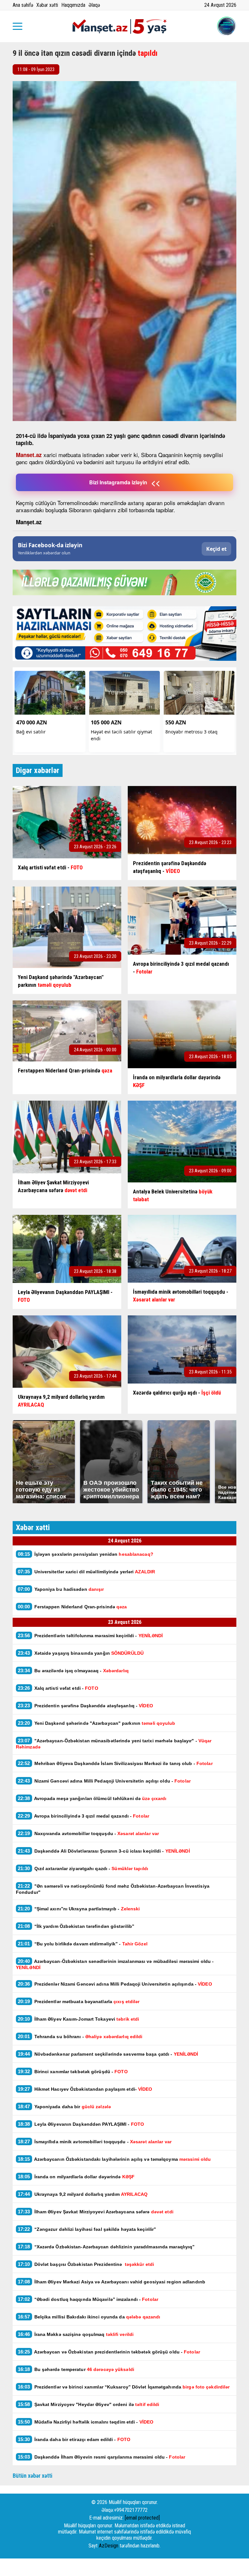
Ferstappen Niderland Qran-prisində (72, 1607)
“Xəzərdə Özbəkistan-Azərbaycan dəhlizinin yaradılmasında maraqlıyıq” (106, 2247)
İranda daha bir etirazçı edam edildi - (74, 2439)
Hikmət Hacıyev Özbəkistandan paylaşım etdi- (85, 2089)
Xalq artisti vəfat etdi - (58, 1688)
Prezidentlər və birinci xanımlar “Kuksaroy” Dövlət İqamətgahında (124, 2387)
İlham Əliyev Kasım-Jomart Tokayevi (78, 2019)
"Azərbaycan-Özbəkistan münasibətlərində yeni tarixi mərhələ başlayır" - (114, 1744)
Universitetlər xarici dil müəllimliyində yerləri (86, 1572)
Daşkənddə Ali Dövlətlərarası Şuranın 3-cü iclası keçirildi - (104, 1851)
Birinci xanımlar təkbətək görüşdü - (73, 2071)
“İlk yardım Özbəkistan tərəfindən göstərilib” (76, 1926)
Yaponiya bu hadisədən (61, 1589)
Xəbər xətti (47, 5)
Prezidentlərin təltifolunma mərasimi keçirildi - (90, 1635)
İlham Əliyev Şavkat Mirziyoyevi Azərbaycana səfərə (96, 2212)
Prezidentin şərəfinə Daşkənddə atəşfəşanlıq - (85, 1705)
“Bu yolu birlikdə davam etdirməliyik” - (83, 1944)
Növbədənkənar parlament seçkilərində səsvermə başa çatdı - (108, 2054)
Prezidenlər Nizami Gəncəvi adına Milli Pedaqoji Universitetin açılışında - (115, 1984)
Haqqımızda (73, 5)
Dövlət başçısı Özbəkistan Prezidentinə (86, 2264)
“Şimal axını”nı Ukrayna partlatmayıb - (79, 1909)
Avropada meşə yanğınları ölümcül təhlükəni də (92, 1798)
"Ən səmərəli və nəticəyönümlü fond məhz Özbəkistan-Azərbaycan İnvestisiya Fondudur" (113, 1889)
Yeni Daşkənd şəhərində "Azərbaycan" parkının (97, 1723)
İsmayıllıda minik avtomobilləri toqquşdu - (95, 2141)
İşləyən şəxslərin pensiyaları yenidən (86, 1554)
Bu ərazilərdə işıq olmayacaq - (73, 1670)
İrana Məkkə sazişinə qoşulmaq (76, 2334)
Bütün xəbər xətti (33, 2476)
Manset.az (29, 455)
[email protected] (142, 2518)
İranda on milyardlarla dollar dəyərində (76, 2177)
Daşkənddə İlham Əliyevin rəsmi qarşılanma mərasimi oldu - (101, 2457)
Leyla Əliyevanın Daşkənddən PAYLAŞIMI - (81, 2124)
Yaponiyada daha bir (65, 2106)
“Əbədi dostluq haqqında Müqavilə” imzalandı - (88, 2299)
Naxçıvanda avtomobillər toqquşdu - (89, 1833)
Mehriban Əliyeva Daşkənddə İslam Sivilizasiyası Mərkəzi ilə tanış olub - (115, 1763)
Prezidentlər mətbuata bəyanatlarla (79, 2001)
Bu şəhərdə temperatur (76, 2369)
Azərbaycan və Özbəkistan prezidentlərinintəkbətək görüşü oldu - (109, 2352)
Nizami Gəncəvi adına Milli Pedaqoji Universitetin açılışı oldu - (104, 1781)
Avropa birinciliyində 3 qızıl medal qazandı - (83, 1816)
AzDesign (109, 2546)
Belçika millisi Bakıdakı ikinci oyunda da (89, 2317)
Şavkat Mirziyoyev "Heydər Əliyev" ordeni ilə (89, 2404)
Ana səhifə (23, 5)
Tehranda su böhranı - (80, 2036)
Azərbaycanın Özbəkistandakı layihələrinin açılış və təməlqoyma (115, 2159)
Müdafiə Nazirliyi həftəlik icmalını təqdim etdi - (87, 2422)
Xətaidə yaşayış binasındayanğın (81, 1653)
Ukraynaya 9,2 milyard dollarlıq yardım (83, 2194)
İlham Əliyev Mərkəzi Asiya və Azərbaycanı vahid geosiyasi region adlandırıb (112, 2282)
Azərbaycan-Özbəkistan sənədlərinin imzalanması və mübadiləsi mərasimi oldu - (115, 1964)
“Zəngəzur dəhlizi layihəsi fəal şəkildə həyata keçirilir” (87, 2229)
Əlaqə (94, 5)
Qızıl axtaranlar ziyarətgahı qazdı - (83, 1868)
